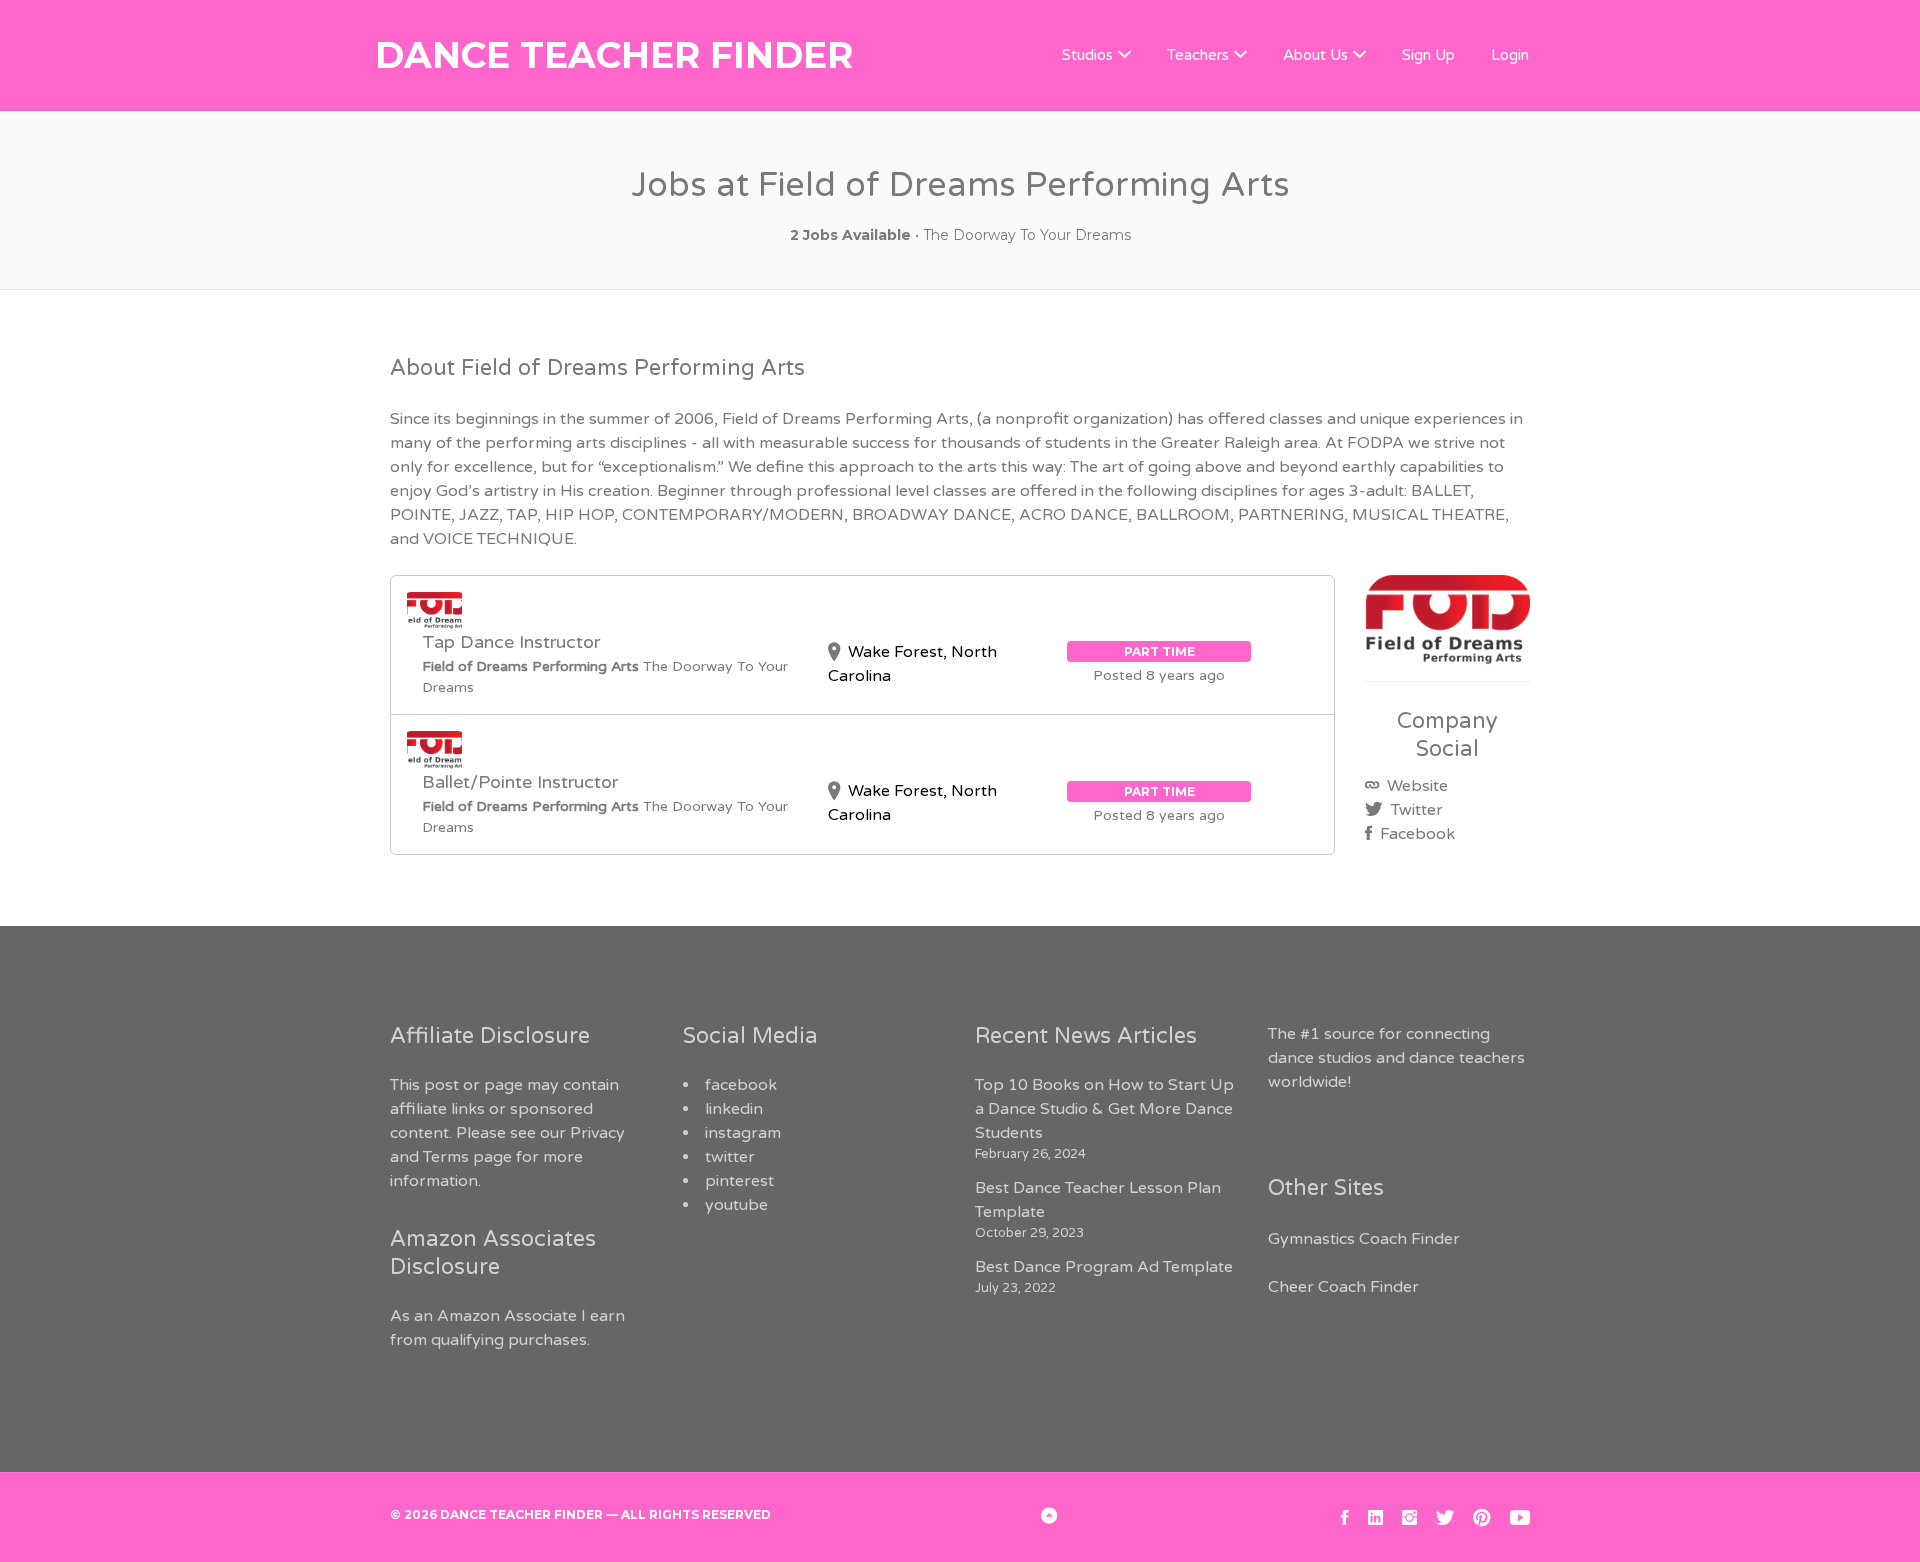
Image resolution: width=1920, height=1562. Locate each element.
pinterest (739, 1181)
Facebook (1415, 834)
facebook (741, 1085)
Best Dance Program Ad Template (1104, 1267)
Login (1510, 55)
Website (1415, 786)
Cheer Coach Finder (1343, 1287)
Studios (1087, 55)
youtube (736, 1205)
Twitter (1415, 810)
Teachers (1198, 55)
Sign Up (1428, 55)
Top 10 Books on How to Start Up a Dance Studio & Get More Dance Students (1104, 1109)
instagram (743, 1133)
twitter (730, 1157)
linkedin (734, 1109)
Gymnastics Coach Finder (1364, 1239)
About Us (1315, 55)
